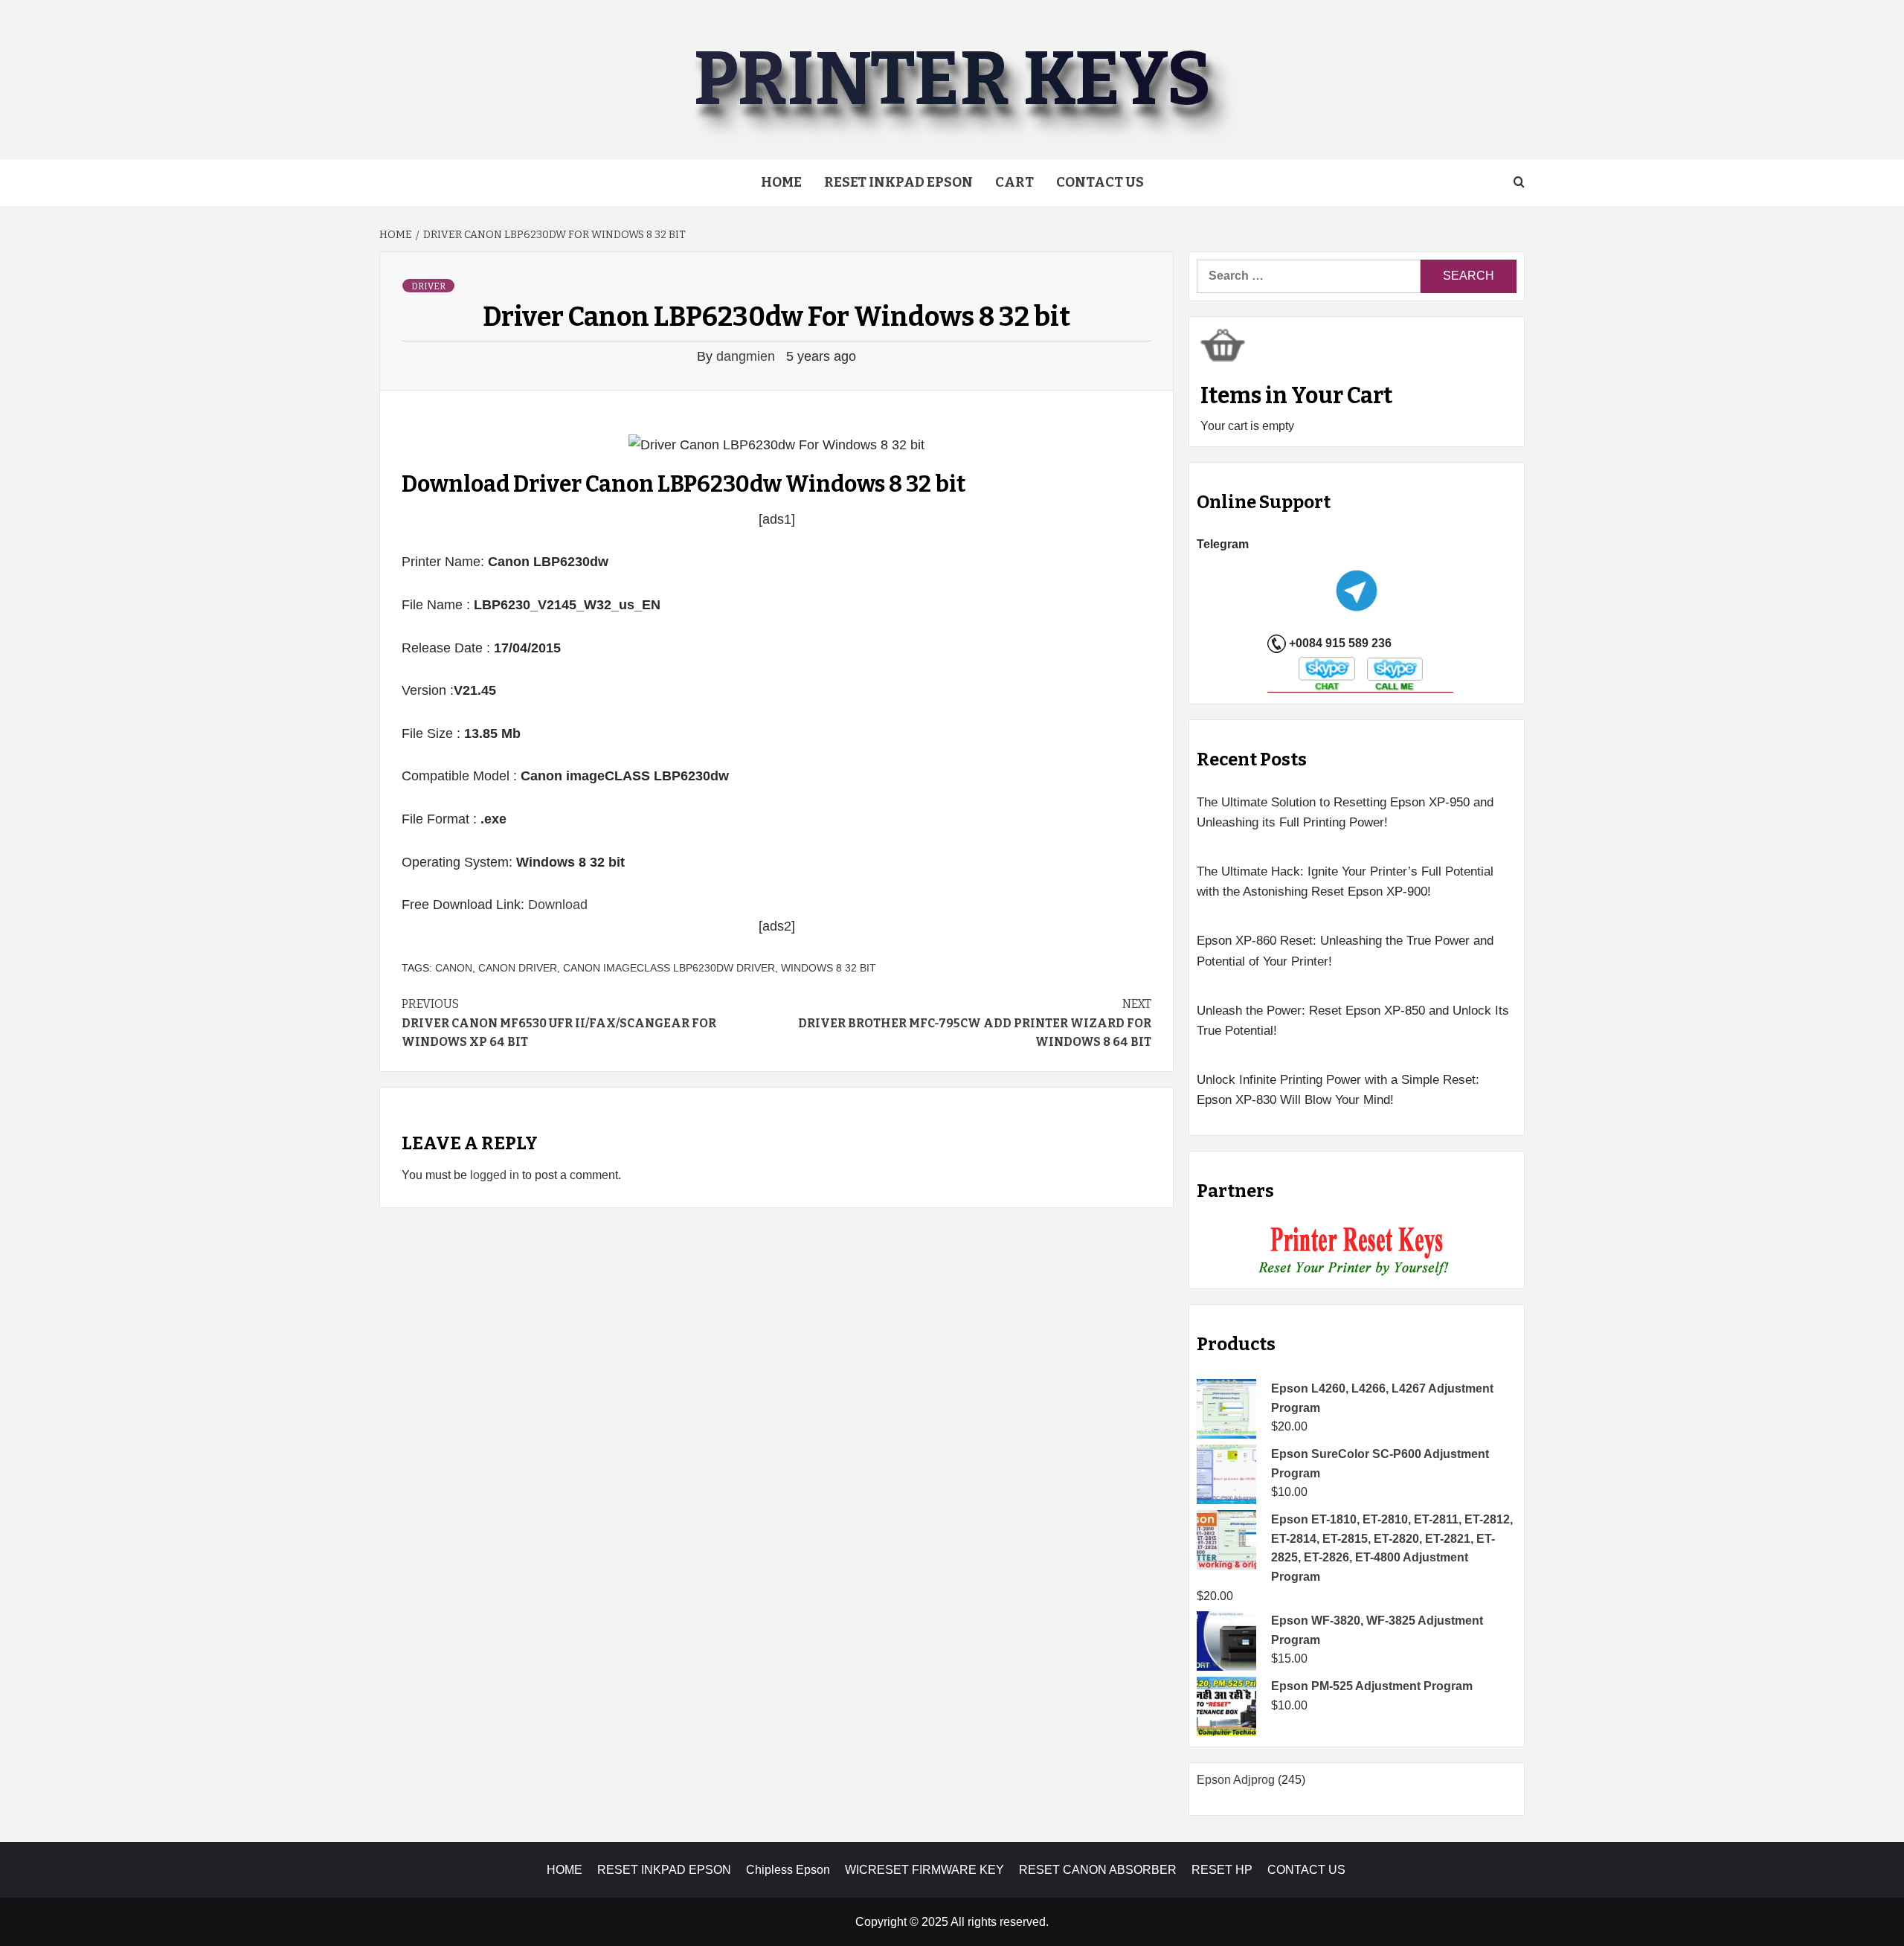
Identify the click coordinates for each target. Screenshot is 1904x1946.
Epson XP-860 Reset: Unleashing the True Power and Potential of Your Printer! (1345, 951)
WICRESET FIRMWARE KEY (924, 1870)
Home (781, 182)
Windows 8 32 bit (829, 968)
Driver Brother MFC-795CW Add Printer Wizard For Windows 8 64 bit (975, 1023)
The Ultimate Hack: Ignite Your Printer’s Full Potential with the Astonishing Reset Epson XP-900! (1345, 882)
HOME (565, 1870)
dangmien (747, 356)
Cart (1014, 182)
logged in (495, 1175)
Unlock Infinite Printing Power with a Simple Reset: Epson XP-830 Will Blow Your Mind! (1338, 1090)
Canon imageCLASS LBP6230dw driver (669, 968)
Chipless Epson (788, 1870)
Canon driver (518, 968)
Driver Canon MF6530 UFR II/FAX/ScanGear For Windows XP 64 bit (559, 1023)
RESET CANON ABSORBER (1098, 1870)
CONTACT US (1306, 1870)
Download (558, 905)
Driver (428, 286)
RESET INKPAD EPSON (898, 182)
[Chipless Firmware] (1357, 1252)
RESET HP (1222, 1870)
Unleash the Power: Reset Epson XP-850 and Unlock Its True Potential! (1353, 1021)
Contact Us (1100, 182)
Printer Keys (952, 79)
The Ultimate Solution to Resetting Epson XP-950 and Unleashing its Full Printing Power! (1345, 812)
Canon (454, 968)
